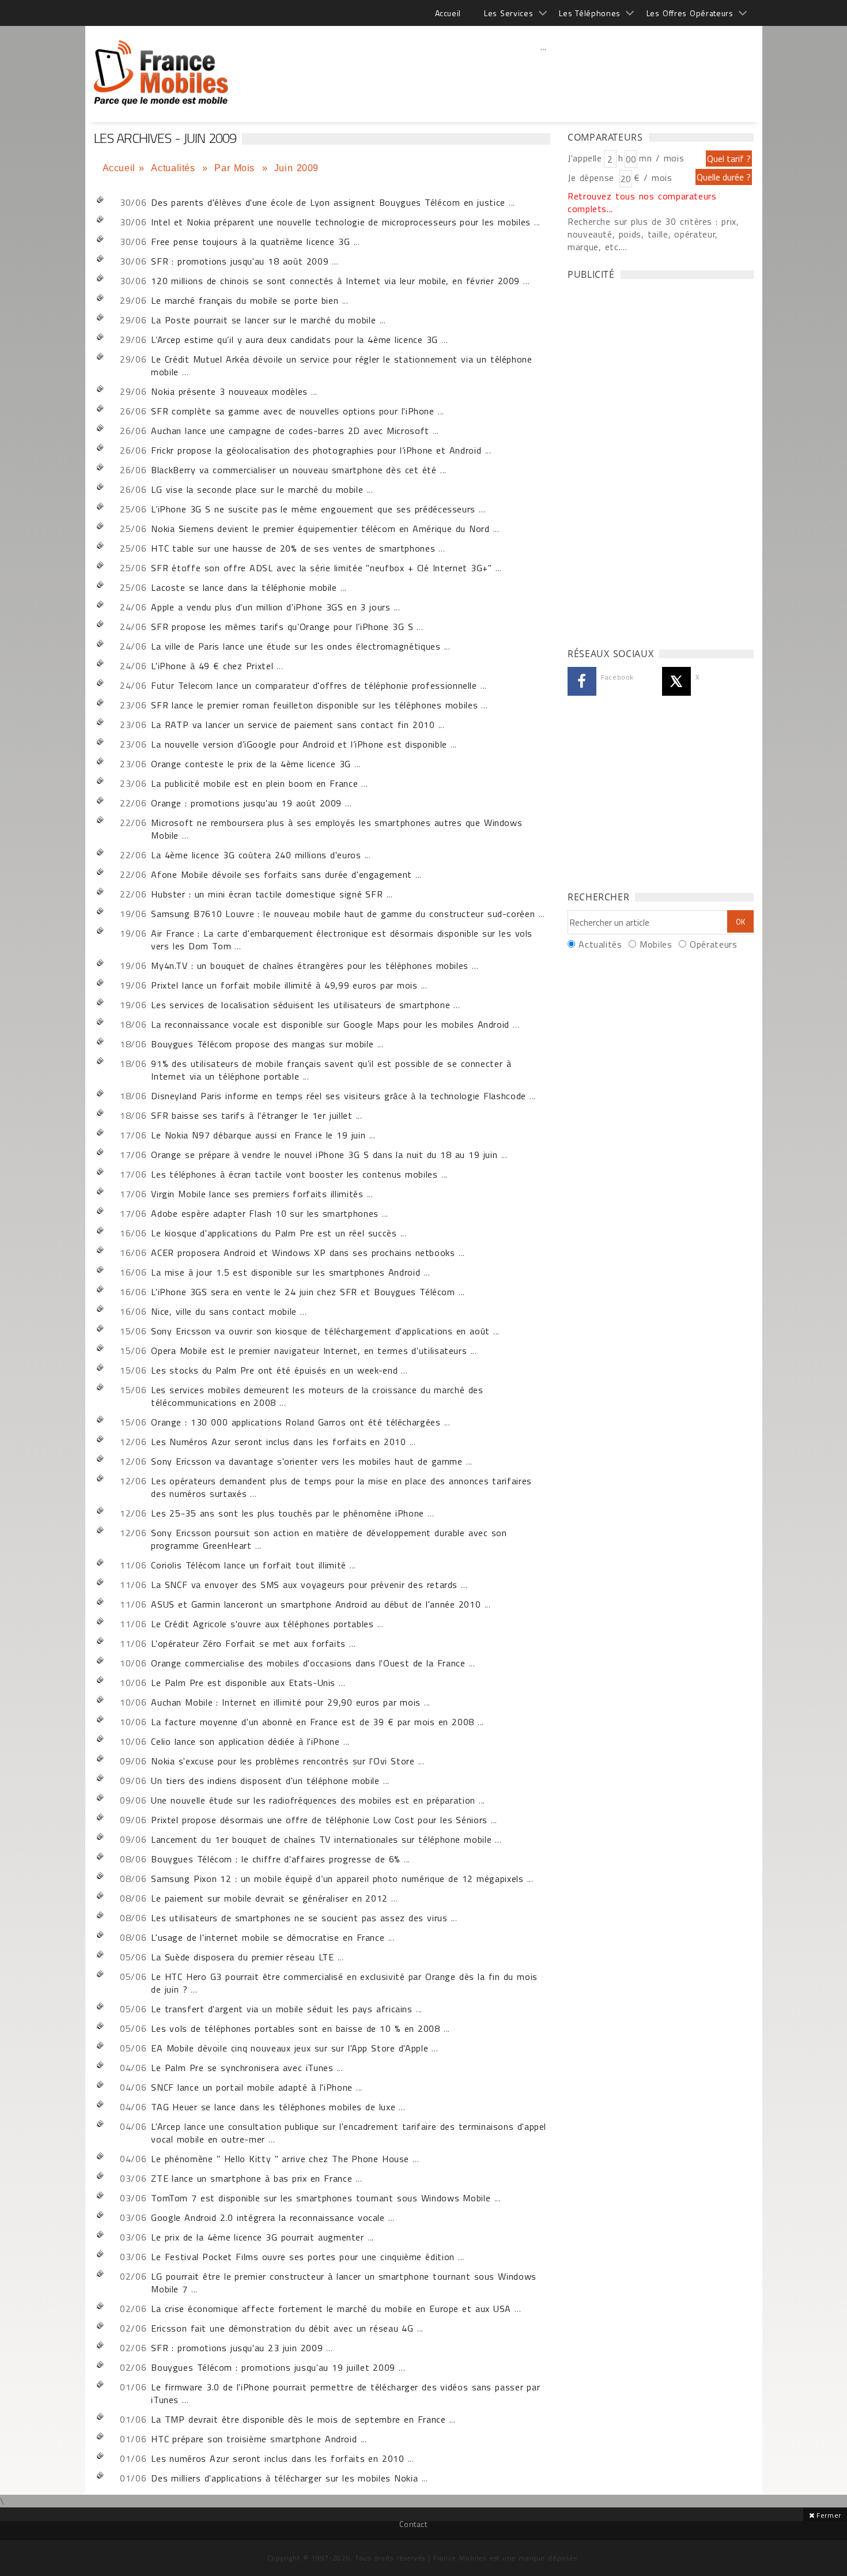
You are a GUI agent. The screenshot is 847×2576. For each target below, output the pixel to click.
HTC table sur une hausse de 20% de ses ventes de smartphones (293, 548)
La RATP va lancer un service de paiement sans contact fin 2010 (293, 725)
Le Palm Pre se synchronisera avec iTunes (242, 2068)
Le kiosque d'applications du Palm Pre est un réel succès (274, 1233)
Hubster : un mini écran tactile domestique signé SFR (267, 894)
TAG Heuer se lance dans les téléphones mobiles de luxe (273, 2107)
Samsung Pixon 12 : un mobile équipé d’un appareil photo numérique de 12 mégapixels (337, 1879)
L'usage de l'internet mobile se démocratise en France (268, 1937)
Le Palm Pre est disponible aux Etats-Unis (243, 1683)
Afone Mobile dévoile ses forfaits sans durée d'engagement (281, 874)
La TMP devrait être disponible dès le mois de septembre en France (298, 2419)
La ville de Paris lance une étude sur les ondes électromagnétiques (296, 646)
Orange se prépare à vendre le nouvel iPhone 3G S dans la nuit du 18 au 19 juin (324, 1155)
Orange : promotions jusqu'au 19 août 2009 (246, 803)
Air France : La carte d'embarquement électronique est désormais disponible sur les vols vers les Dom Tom (342, 940)
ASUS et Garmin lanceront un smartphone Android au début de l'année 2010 (316, 1604)
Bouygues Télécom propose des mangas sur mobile (262, 1044)
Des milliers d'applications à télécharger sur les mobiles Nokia (284, 2478)
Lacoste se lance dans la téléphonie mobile (244, 587)
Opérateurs (713, 944)
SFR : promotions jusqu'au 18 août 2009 (240, 261)
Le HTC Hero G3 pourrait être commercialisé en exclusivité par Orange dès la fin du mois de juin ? (344, 1983)
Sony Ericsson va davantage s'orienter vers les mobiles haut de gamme (307, 1461)
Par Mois (236, 168)
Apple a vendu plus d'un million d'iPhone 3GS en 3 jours (271, 607)
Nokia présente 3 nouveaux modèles (229, 391)
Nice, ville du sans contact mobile (224, 1311)
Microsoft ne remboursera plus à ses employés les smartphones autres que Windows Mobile (336, 829)
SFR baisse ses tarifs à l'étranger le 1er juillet (252, 1115)
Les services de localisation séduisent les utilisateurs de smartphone (300, 1005)
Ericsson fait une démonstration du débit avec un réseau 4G (282, 2328)
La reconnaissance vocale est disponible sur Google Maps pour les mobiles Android (330, 1024)
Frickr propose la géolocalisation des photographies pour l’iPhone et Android (316, 450)
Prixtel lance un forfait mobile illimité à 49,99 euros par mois (284, 985)
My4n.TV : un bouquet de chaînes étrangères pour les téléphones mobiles (310, 965)
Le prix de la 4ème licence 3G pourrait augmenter (258, 2237)
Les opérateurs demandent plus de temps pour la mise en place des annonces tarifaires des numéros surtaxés (341, 1487)
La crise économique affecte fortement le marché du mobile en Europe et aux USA (331, 2309)
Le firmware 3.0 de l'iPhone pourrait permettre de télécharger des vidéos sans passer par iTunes (345, 2393)
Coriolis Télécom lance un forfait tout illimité (249, 1565)
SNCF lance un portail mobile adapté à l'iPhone (252, 2087)
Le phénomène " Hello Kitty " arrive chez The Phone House (280, 2159)
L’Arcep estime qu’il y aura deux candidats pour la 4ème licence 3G (294, 340)
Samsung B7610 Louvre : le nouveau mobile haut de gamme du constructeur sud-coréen (343, 914)
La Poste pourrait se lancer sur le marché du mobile (263, 320)
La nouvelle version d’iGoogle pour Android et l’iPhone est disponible (299, 744)
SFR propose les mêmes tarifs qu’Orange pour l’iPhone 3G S (282, 627)
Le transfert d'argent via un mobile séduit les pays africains (281, 2009)
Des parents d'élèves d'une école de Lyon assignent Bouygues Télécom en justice (328, 202)
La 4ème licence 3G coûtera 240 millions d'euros (256, 855)
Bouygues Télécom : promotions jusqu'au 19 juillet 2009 (273, 2367)
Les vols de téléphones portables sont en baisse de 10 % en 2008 (296, 2028)
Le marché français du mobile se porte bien (245, 300)
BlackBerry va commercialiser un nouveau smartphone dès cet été (294, 470)
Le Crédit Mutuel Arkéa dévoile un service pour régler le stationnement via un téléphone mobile (341, 365)
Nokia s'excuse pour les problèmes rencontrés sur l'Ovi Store (283, 1761)
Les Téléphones (590, 13)
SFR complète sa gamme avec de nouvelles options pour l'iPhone (292, 411)
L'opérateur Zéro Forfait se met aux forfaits (248, 1643)
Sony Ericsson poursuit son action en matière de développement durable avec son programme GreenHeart (329, 1539)
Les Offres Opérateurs (690, 13)
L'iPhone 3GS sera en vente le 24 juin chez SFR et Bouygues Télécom (303, 1292)
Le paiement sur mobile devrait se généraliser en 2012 (269, 1898)
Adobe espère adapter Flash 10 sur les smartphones (265, 1213)
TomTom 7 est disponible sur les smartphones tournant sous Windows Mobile (321, 2198)
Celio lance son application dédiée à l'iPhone (245, 1741)
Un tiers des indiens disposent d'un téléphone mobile (265, 1781)
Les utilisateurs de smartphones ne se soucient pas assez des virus (299, 1918)
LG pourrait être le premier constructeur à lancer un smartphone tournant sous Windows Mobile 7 (344, 2283)
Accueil (448, 13)
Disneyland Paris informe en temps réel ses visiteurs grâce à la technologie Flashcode (339, 1096)
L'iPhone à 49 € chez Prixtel (212, 666)
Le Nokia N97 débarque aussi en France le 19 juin (258, 1135)
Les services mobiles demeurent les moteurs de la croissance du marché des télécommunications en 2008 (317, 1396)
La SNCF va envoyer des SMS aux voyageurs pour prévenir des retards (304, 1585)
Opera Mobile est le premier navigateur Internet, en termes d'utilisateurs (309, 1351)
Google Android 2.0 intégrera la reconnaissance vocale (268, 2217)
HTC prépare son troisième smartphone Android (254, 2439)
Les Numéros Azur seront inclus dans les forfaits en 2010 (278, 1442)
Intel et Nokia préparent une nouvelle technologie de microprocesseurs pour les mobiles (341, 222)
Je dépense (593, 178)
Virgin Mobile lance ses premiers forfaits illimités (257, 1194)
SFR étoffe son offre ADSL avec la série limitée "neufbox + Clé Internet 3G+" (321, 568)
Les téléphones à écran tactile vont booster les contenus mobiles (294, 1174)
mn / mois (661, 158)
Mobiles (656, 944)
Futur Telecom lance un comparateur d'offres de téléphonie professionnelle (314, 685)
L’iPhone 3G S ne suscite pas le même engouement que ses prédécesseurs (313, 509)
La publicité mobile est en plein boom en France (254, 783)
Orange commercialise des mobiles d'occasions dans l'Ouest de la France (308, 1663)
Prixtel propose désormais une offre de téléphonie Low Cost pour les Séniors (319, 1820)
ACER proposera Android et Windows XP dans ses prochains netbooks (303, 1253)
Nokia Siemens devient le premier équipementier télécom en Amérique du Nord (320, 529)
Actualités (175, 168)
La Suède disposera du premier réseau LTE (242, 1957)
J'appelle (585, 158)
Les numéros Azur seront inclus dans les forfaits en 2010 (277, 2458)
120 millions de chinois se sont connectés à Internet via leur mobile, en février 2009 (335, 281)
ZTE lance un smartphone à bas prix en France (252, 2178)
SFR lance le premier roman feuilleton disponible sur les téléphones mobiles (314, 705)
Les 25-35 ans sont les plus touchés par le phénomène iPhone (288, 1513)
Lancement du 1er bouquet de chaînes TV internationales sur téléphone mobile (321, 1839)
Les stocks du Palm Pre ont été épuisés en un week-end (274, 1370)
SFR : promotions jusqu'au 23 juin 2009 (237, 2348)
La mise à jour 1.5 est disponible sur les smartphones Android (286, 1272)
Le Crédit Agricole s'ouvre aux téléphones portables (262, 1624)
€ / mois (653, 178)
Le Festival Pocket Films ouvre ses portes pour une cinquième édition (303, 2257)
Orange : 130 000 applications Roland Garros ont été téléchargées (296, 1422)
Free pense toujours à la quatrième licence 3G (250, 242)
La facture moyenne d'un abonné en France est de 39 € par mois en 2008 (313, 1722)
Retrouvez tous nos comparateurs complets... (642, 202)
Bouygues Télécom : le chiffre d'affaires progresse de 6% (276, 1859)
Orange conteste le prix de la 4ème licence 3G (251, 764)
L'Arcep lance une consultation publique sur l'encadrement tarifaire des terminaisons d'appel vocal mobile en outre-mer (349, 2133)
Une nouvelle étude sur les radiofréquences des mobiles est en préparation (313, 1800)
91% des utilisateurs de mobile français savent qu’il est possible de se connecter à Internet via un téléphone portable (331, 1070)
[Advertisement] (544, 72)
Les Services (508, 13)
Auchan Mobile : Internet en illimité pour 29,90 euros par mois (286, 1702)
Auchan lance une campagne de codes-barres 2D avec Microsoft (290, 431)
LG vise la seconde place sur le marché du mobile (257, 489)
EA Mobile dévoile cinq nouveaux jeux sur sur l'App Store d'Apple (290, 2048)
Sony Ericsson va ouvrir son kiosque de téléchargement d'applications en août (320, 1331)
